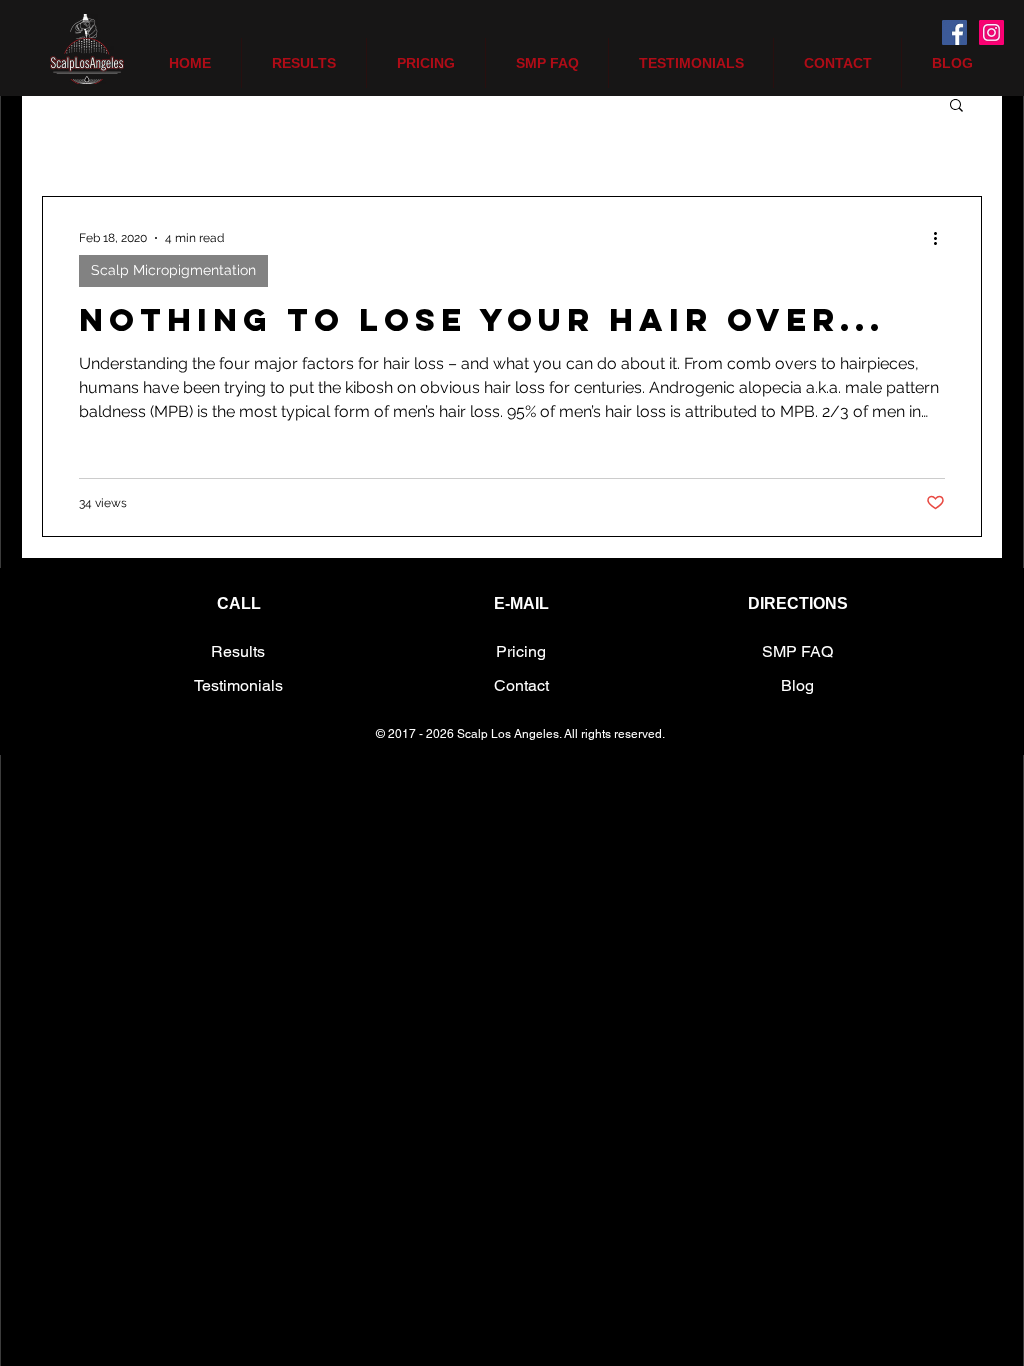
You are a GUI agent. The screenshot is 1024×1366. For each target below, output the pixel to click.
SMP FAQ (797, 651)
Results (238, 651)
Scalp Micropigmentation (173, 270)
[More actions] (942, 238)
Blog (797, 685)
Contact (521, 685)
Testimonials (238, 685)
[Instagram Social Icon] (991, 32)
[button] (956, 106)
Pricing (521, 651)
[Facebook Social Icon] (954, 32)
